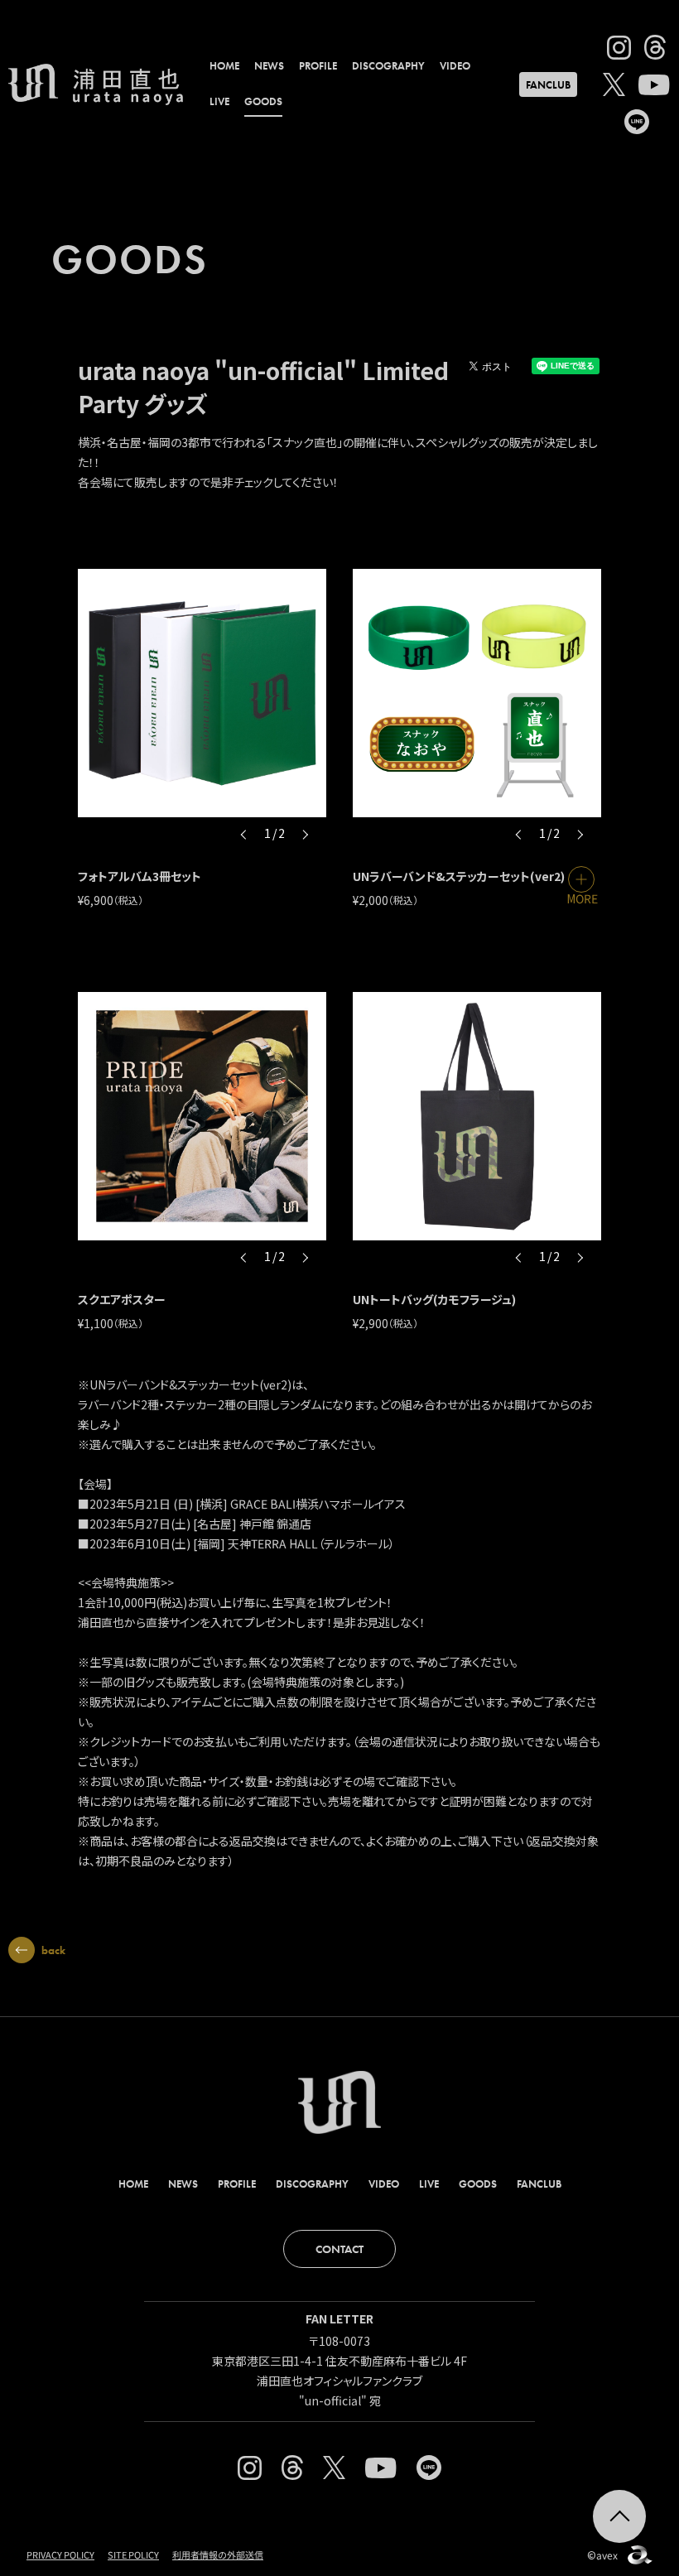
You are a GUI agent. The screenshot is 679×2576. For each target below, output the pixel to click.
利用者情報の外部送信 (218, 2554)
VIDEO (455, 66)
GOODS (263, 101)
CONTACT (339, 2249)
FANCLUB (548, 85)
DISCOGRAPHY (388, 66)
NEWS (269, 66)
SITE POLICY (133, 2554)
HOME (224, 66)
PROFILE (318, 66)
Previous (244, 834)
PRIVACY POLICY (60, 2554)
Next (305, 834)
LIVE (219, 101)
